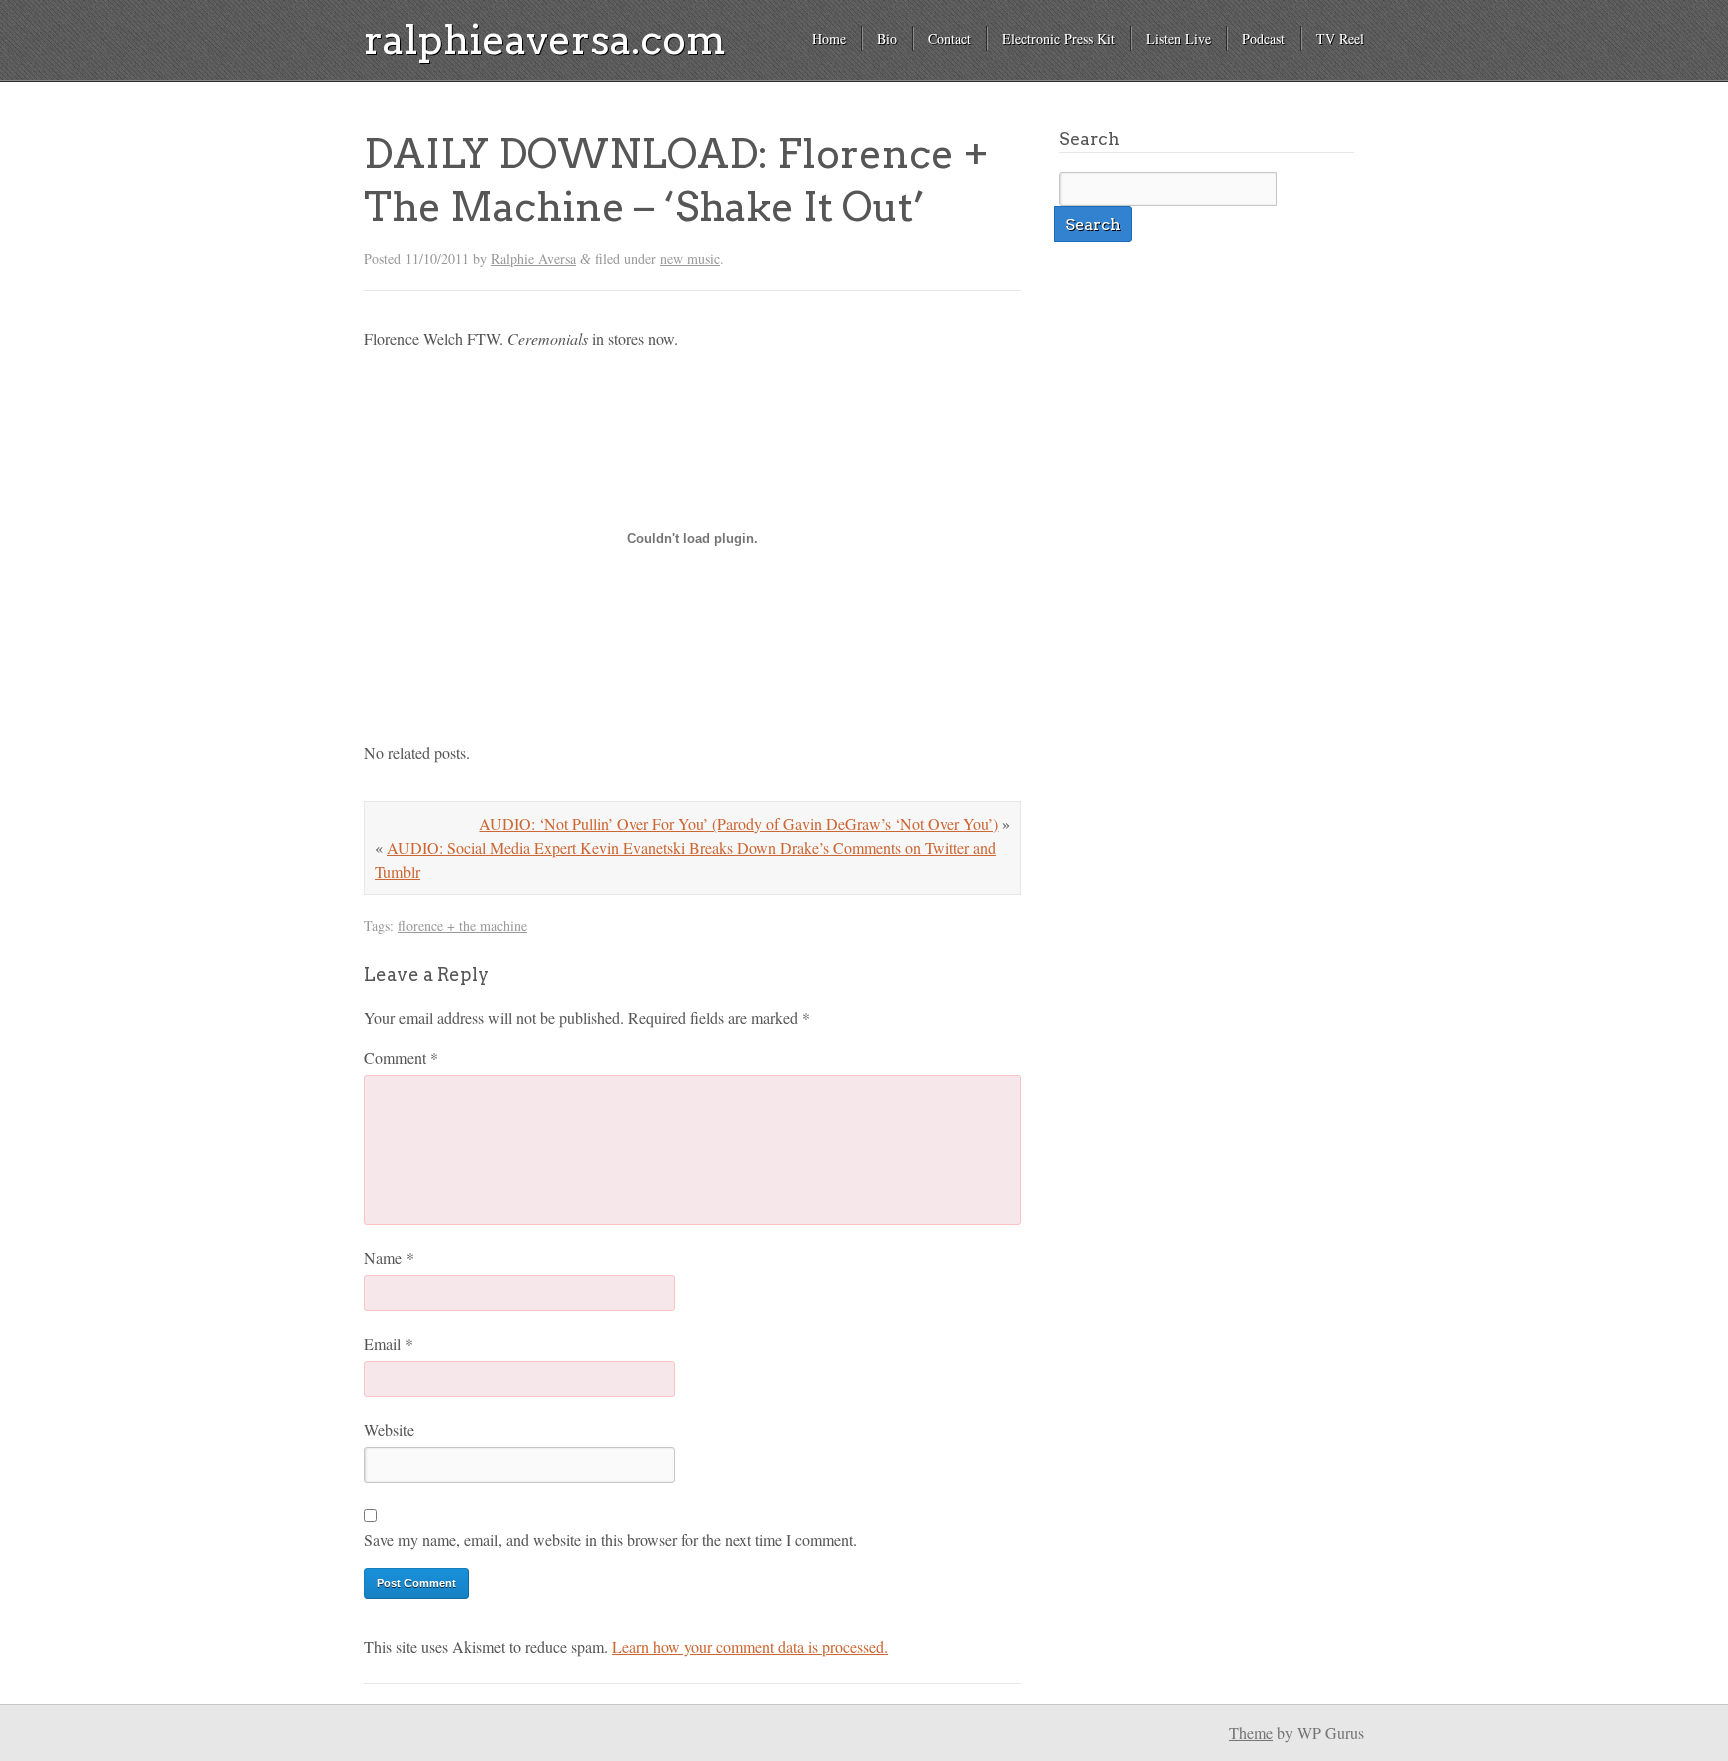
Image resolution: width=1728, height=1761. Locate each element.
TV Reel (1340, 38)
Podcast (1263, 38)
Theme (1251, 1732)
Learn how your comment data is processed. (750, 1646)
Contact (949, 38)
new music (690, 258)
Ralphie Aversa (533, 258)
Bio (887, 38)
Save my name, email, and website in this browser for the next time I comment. (610, 1539)
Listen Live (1178, 38)
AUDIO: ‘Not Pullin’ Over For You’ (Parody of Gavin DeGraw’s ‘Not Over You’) (738, 823)
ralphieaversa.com (545, 40)
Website (389, 1429)
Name (389, 1257)
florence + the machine (462, 925)
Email (388, 1343)
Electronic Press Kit (1058, 38)
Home (829, 38)
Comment (401, 1057)
